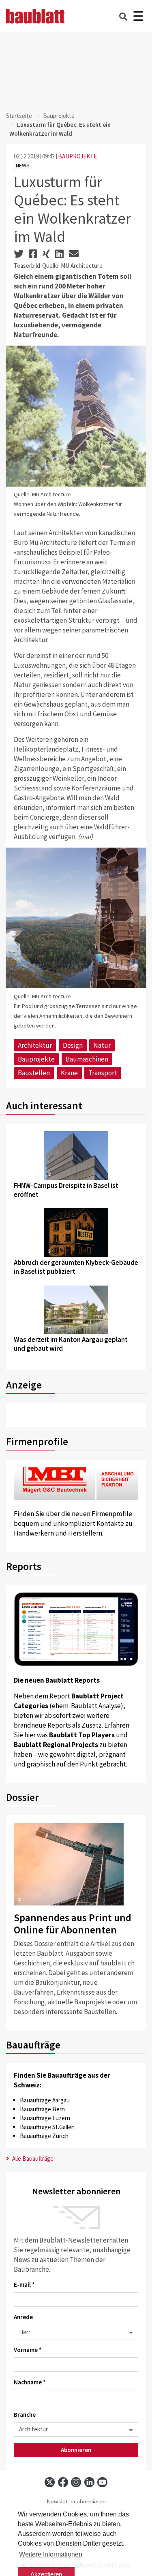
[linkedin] (89, 2482)
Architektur (35, 1045)
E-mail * (24, 2284)
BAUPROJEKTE (77, 156)
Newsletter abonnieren (76, 2502)
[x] (50, 2482)
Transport (103, 1073)
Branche (25, 2415)
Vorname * (28, 2350)
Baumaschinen (87, 1059)
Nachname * (30, 2382)
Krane (69, 1073)
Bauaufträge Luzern (45, 2118)
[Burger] (138, 16)
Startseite (19, 116)
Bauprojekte (59, 116)
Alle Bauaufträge (32, 2158)
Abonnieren (76, 2450)
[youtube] (102, 2482)
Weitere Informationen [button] (51, 2554)
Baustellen (34, 1073)
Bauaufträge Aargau (45, 2100)
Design (73, 1045)
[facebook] (63, 2482)
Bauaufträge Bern (42, 2109)
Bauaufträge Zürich (44, 2136)
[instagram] (76, 2482)
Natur (102, 1045)
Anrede (23, 2317)
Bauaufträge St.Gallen (47, 2127)
